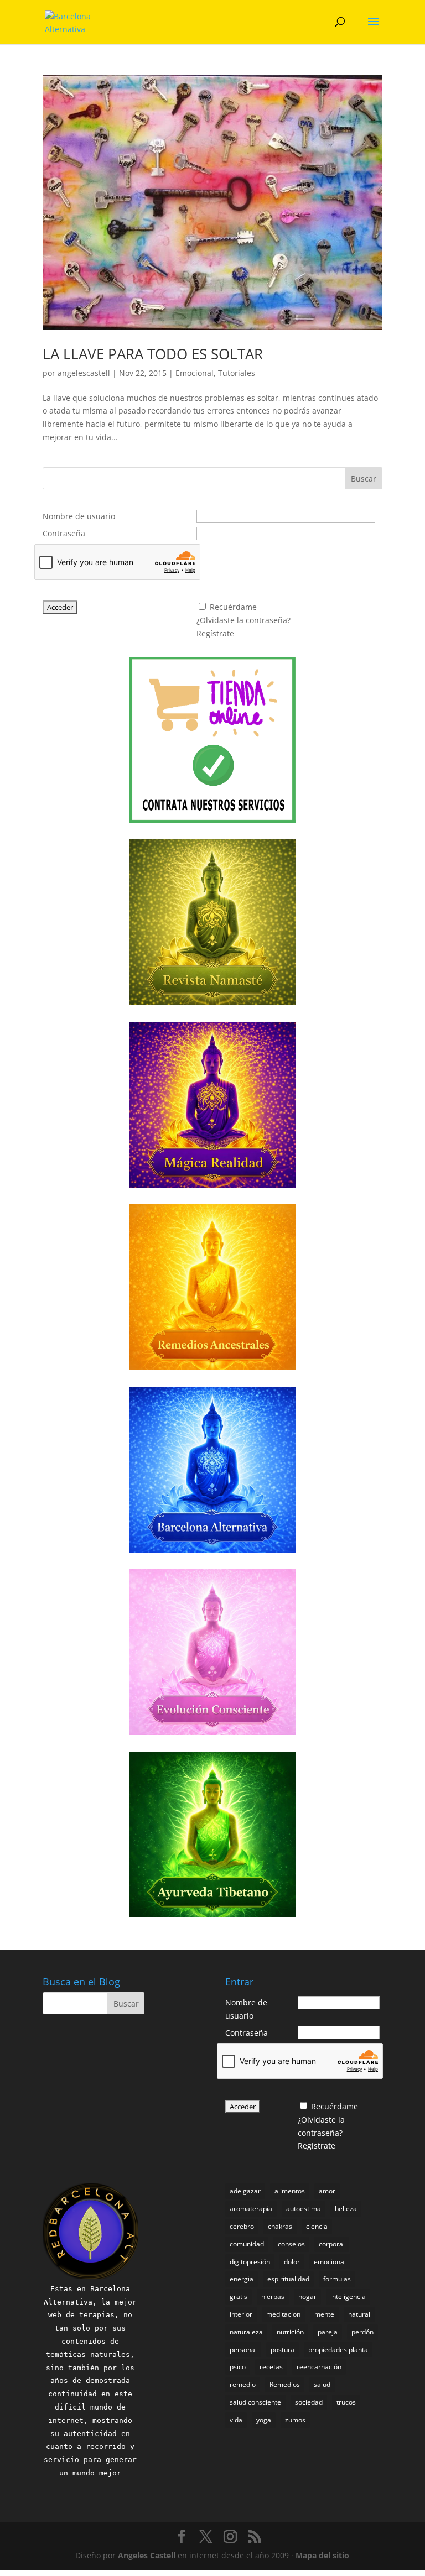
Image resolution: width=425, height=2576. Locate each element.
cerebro (242, 2226)
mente (324, 2314)
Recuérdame (233, 607)
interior (241, 2314)
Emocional (195, 373)
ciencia (317, 2226)
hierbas (273, 2297)
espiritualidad (288, 2279)
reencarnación (319, 2367)
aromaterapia (251, 2209)
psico (238, 2367)
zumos (295, 2420)
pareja (328, 2332)
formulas (337, 2279)
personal (243, 2350)
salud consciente (255, 2402)
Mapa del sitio (322, 2555)
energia (242, 2279)
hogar (307, 2297)
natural (359, 2314)
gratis (239, 2297)
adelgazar (245, 2191)
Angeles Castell (147, 2555)
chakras (280, 2226)
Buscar (364, 479)
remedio (243, 2384)
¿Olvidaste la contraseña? (243, 620)
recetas (271, 2367)
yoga (264, 2420)
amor (327, 2191)
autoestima (304, 2209)
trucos (346, 2402)
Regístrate (215, 633)
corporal (332, 2244)
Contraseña (64, 533)
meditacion (283, 2314)
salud (322, 2384)
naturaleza (246, 2332)
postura (283, 2350)
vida (236, 2420)
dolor (292, 2262)
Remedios (285, 2384)
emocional (330, 2262)
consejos (291, 2244)
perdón (362, 2332)
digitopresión (250, 2262)
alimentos (290, 2191)
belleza (346, 2209)
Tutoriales (237, 373)
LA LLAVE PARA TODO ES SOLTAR (153, 354)
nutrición (290, 2332)
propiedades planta (338, 2350)
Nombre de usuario (79, 516)
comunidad (247, 2244)
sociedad (309, 2402)
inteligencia (348, 2297)
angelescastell (84, 373)
